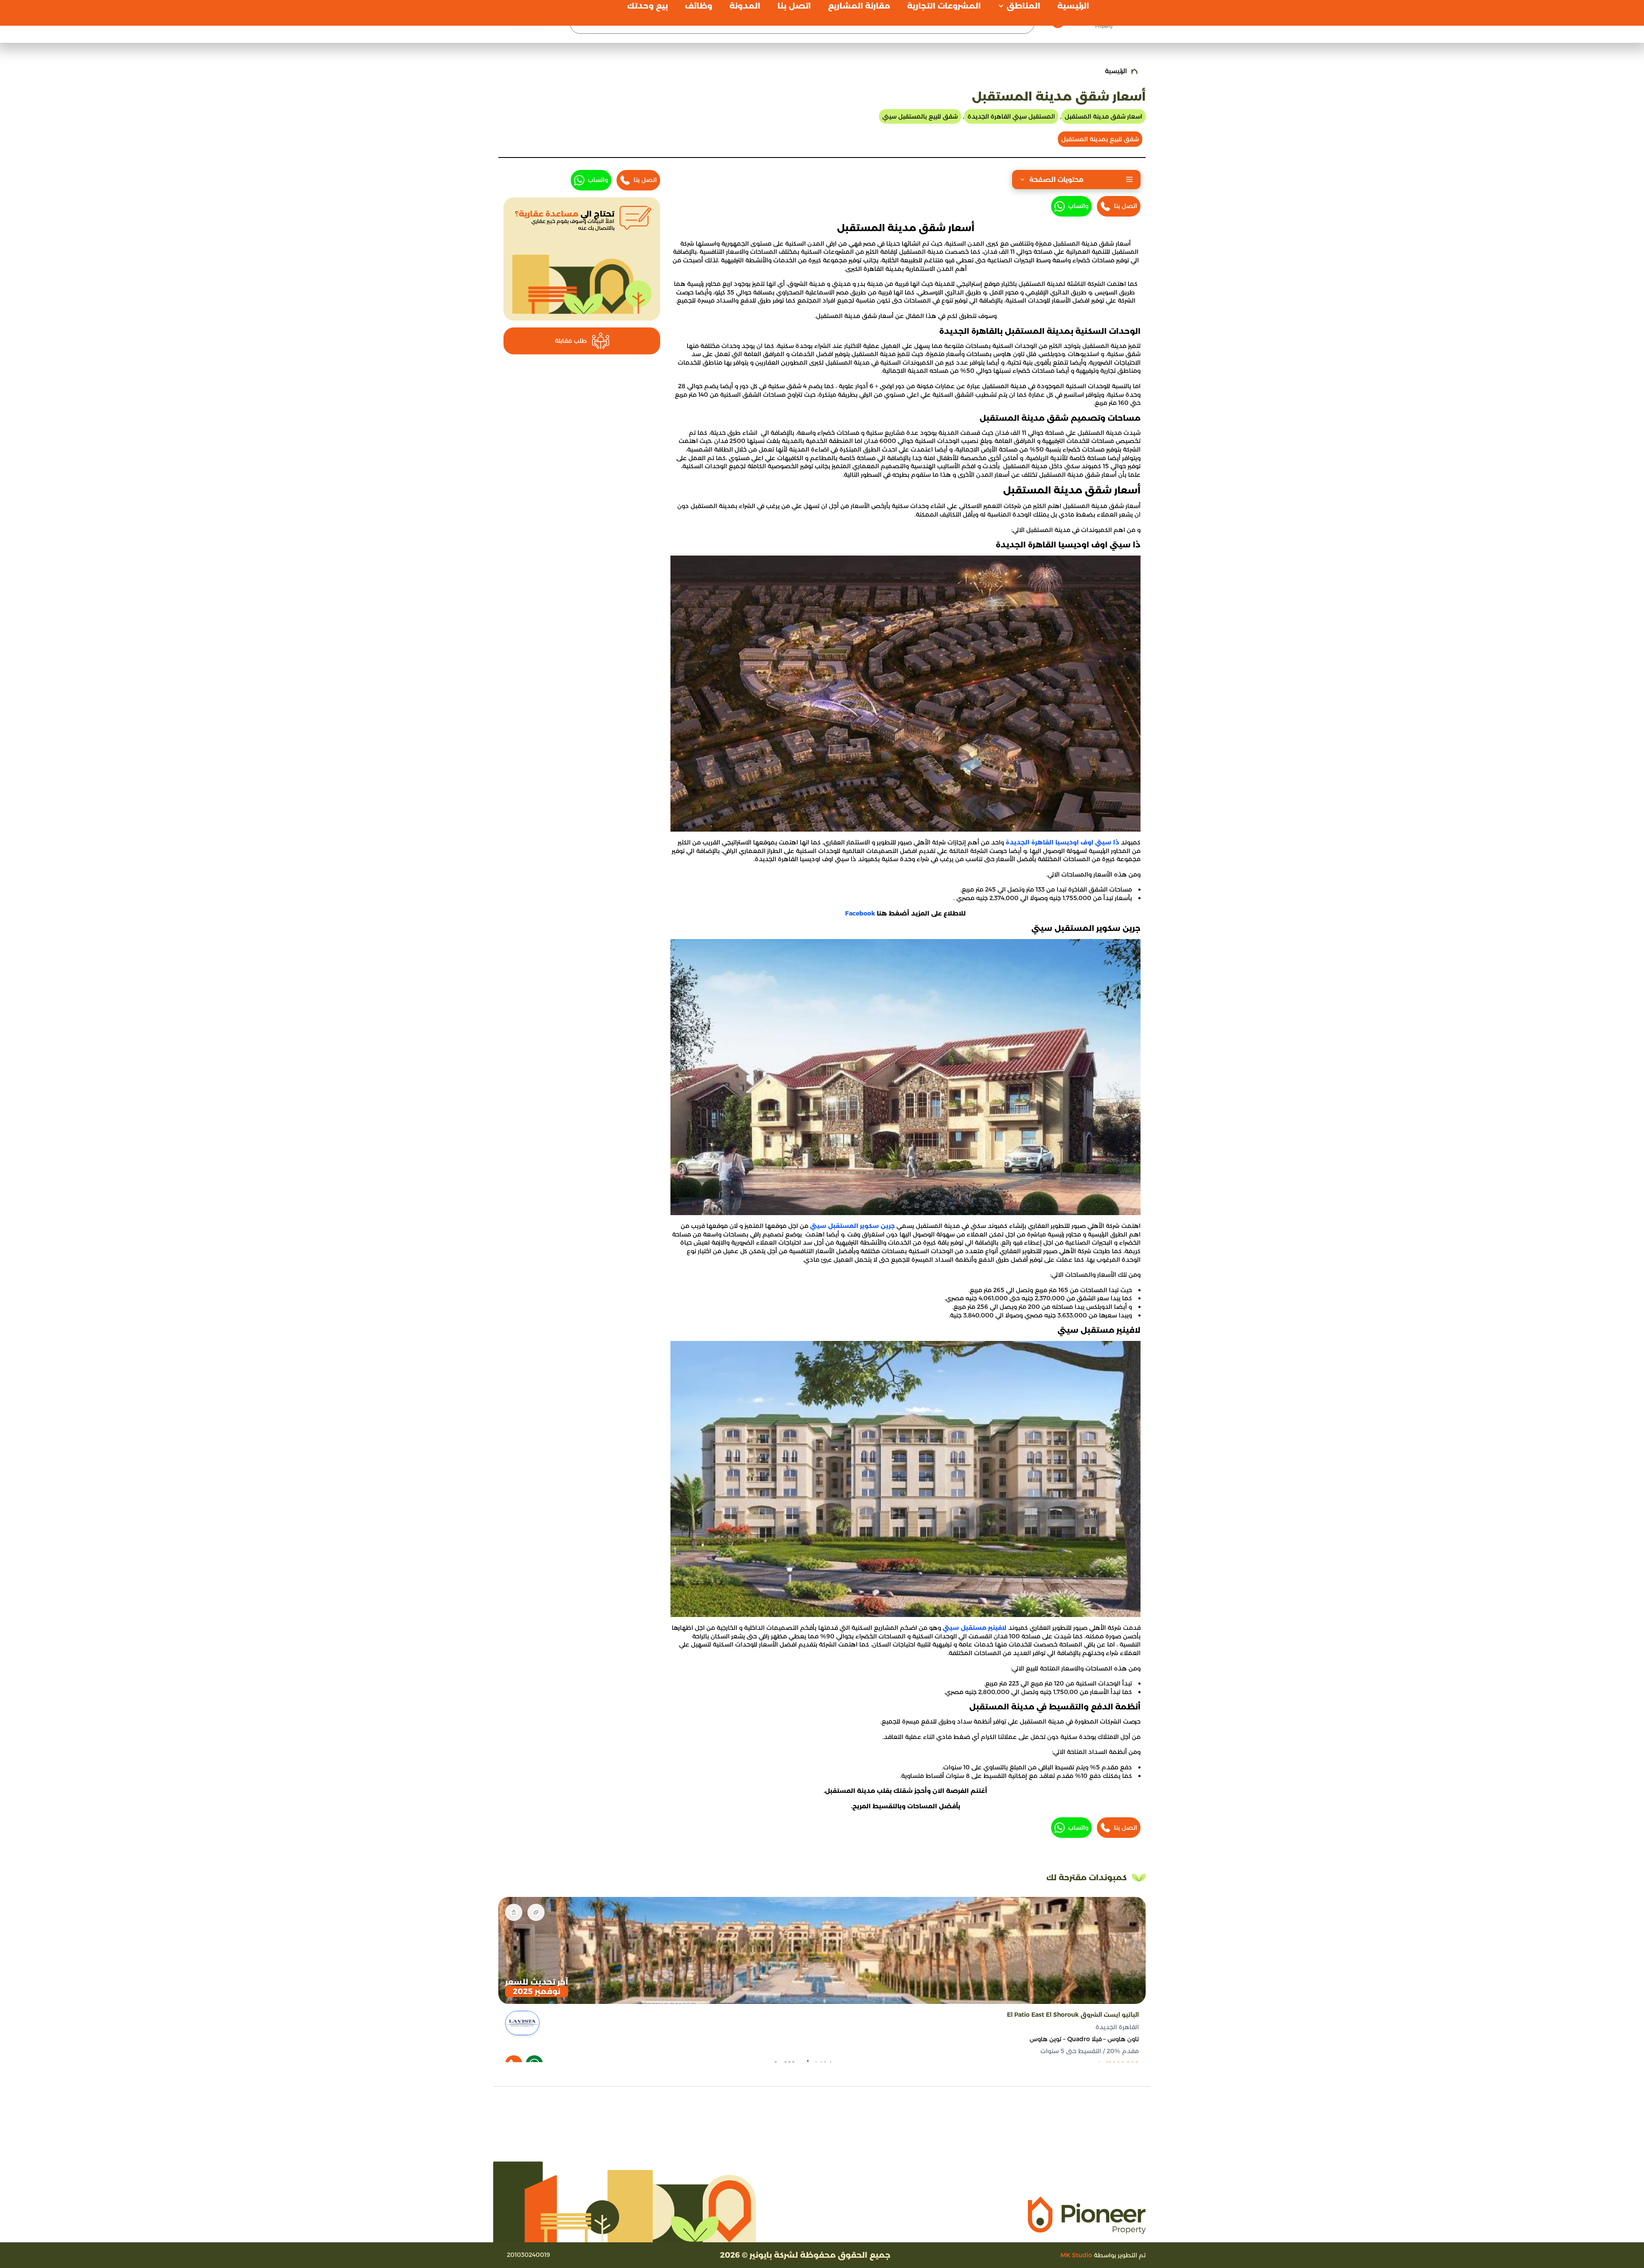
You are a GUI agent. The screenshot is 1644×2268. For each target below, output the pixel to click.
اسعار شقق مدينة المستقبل (1103, 116)
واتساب (1078, 206)
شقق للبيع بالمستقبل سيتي (920, 116)
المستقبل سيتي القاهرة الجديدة (1011, 116)
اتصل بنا (1126, 206)
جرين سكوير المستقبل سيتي (853, 1226)
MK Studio (1076, 2255)
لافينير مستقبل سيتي (975, 1628)
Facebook (860, 913)
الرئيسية (1116, 71)
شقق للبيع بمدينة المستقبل (1100, 139)
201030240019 (529, 2255)
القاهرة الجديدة (1117, 2027)
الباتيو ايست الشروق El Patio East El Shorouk (1073, 2015)
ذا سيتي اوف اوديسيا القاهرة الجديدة (1062, 842)
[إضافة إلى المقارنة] (536, 1912)
